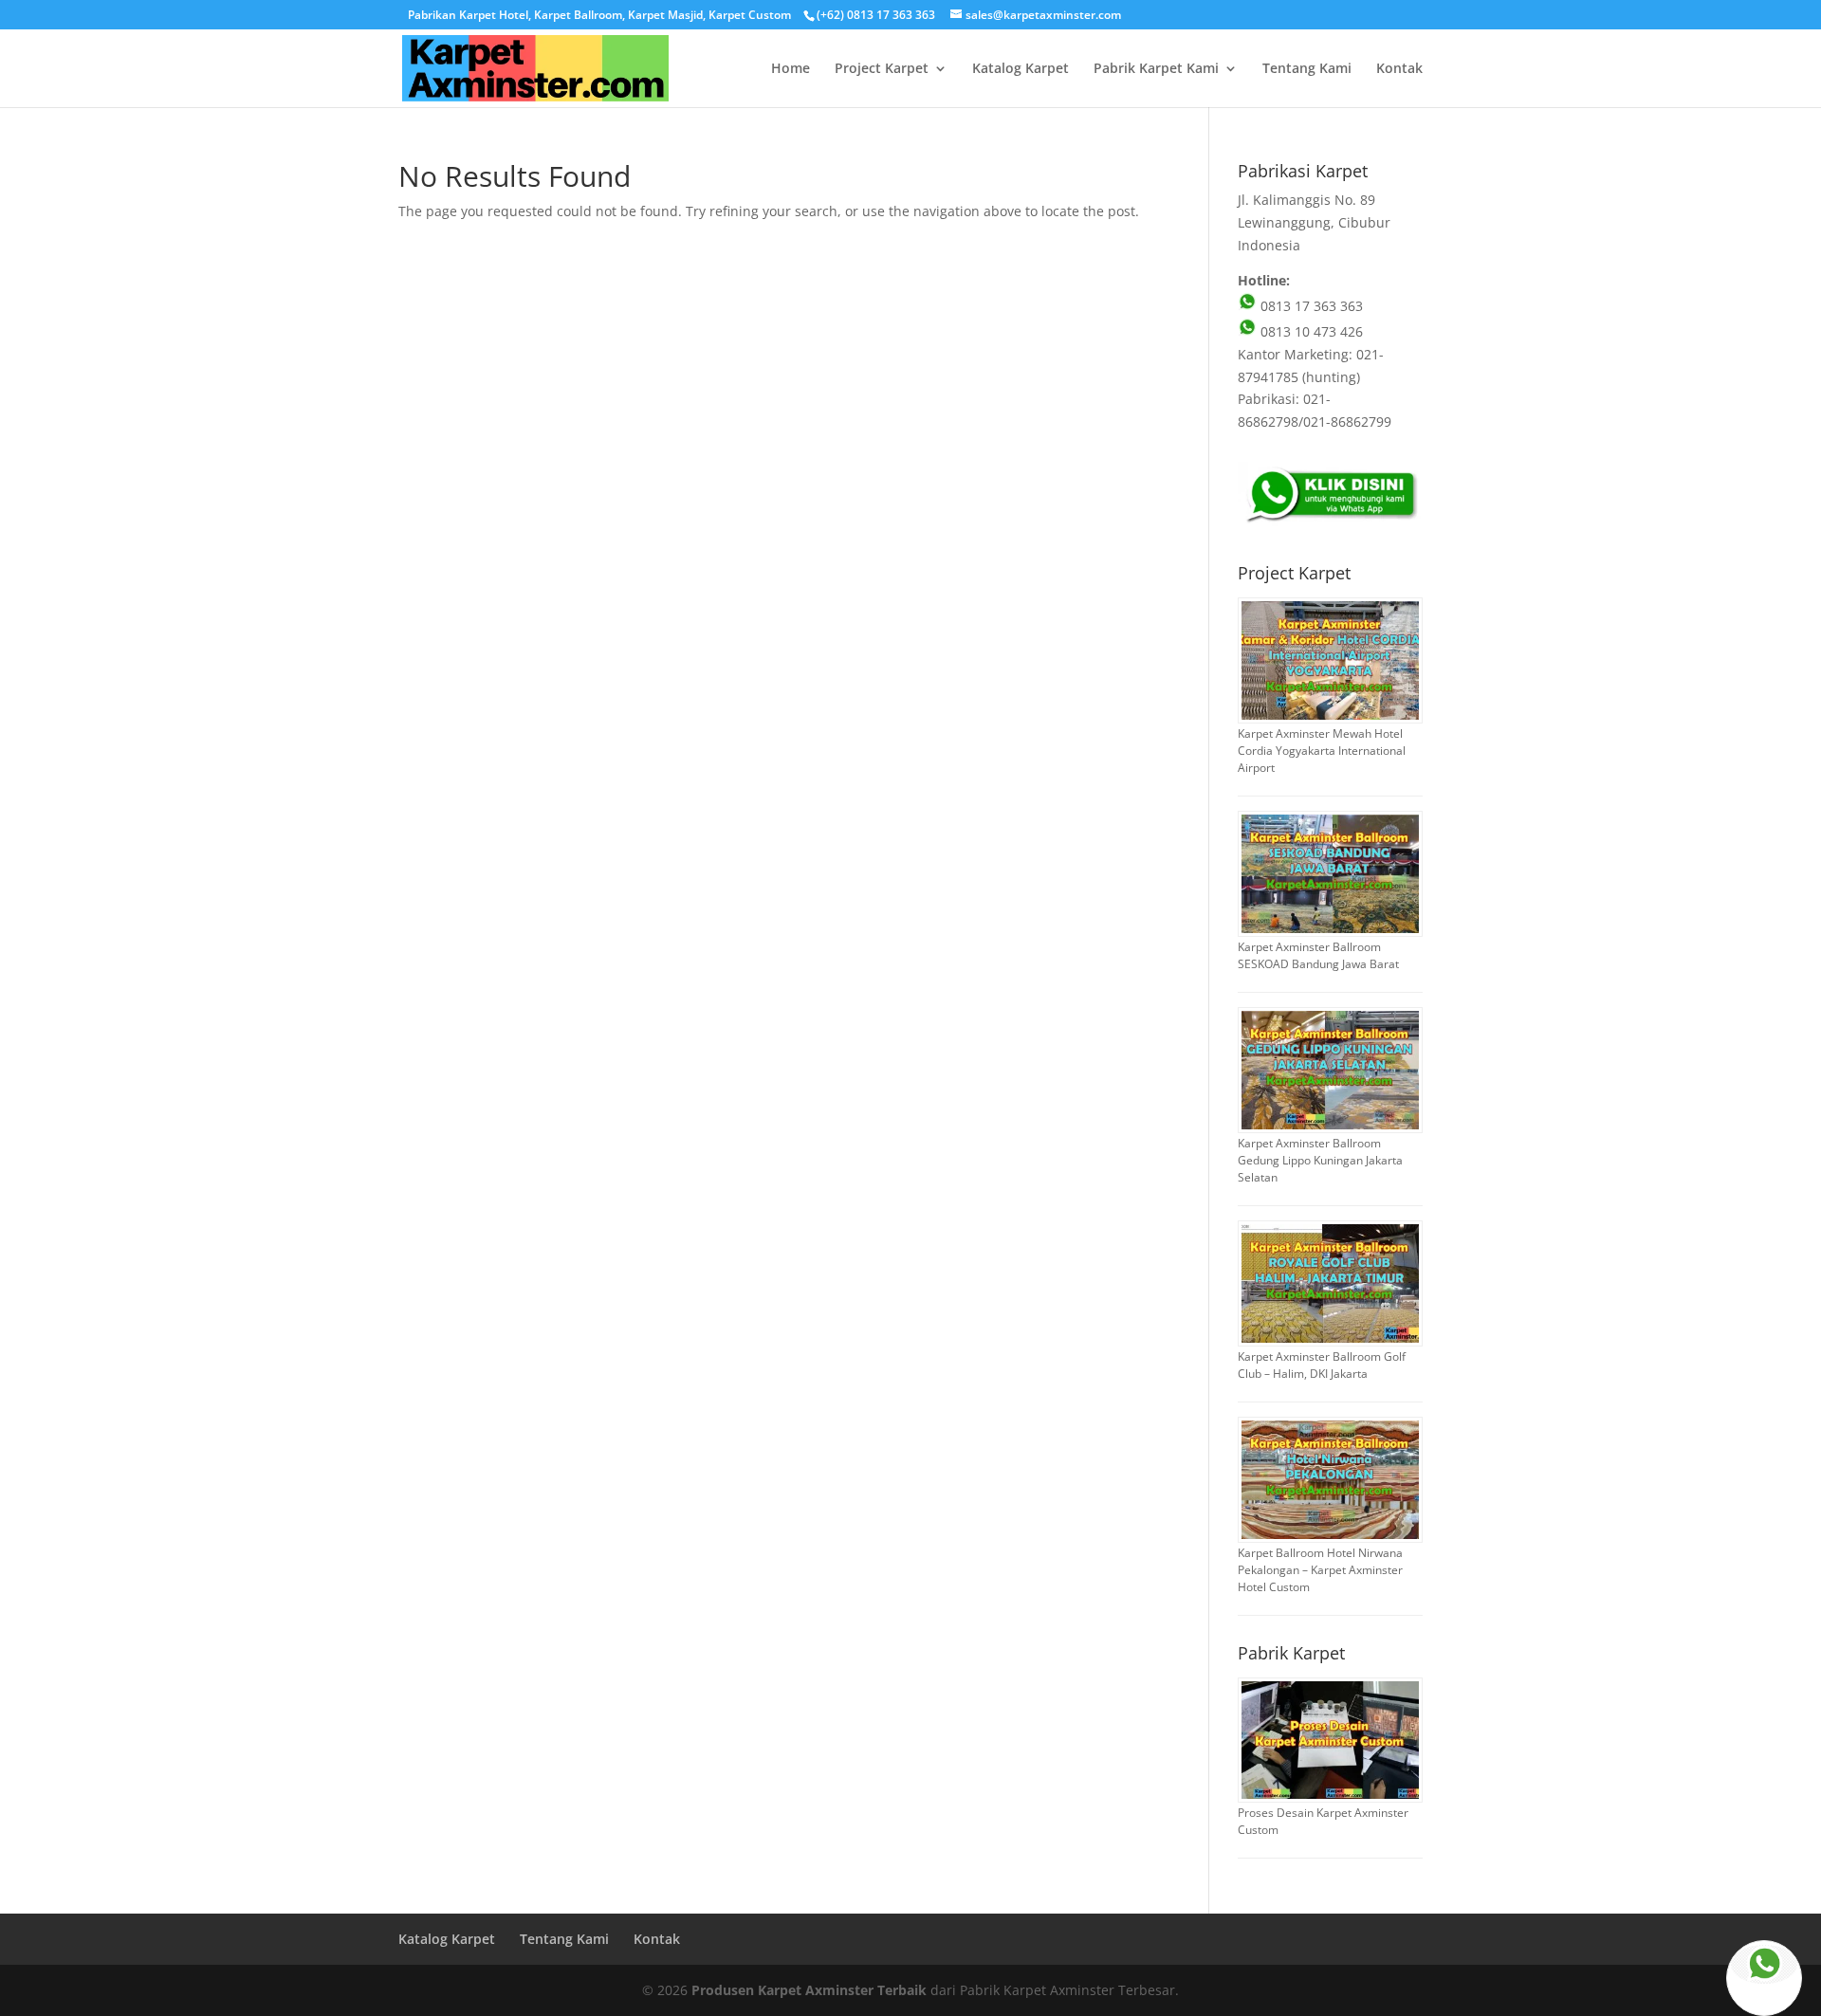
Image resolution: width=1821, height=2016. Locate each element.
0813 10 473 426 (1310, 331)
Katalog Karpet (1021, 69)
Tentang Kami (1307, 69)
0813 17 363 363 (1310, 306)
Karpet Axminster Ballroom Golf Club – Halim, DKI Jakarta (1322, 1365)
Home (791, 69)
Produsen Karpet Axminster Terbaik (809, 1990)
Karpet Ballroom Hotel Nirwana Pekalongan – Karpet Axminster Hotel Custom (1320, 1570)
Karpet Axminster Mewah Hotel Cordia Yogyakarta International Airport (1322, 751)
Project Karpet (882, 69)
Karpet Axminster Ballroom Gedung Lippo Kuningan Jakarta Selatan (1320, 1160)
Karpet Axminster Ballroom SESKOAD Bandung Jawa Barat (1318, 955)
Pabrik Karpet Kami (1156, 69)
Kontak (1399, 69)
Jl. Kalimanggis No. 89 (1306, 200)
